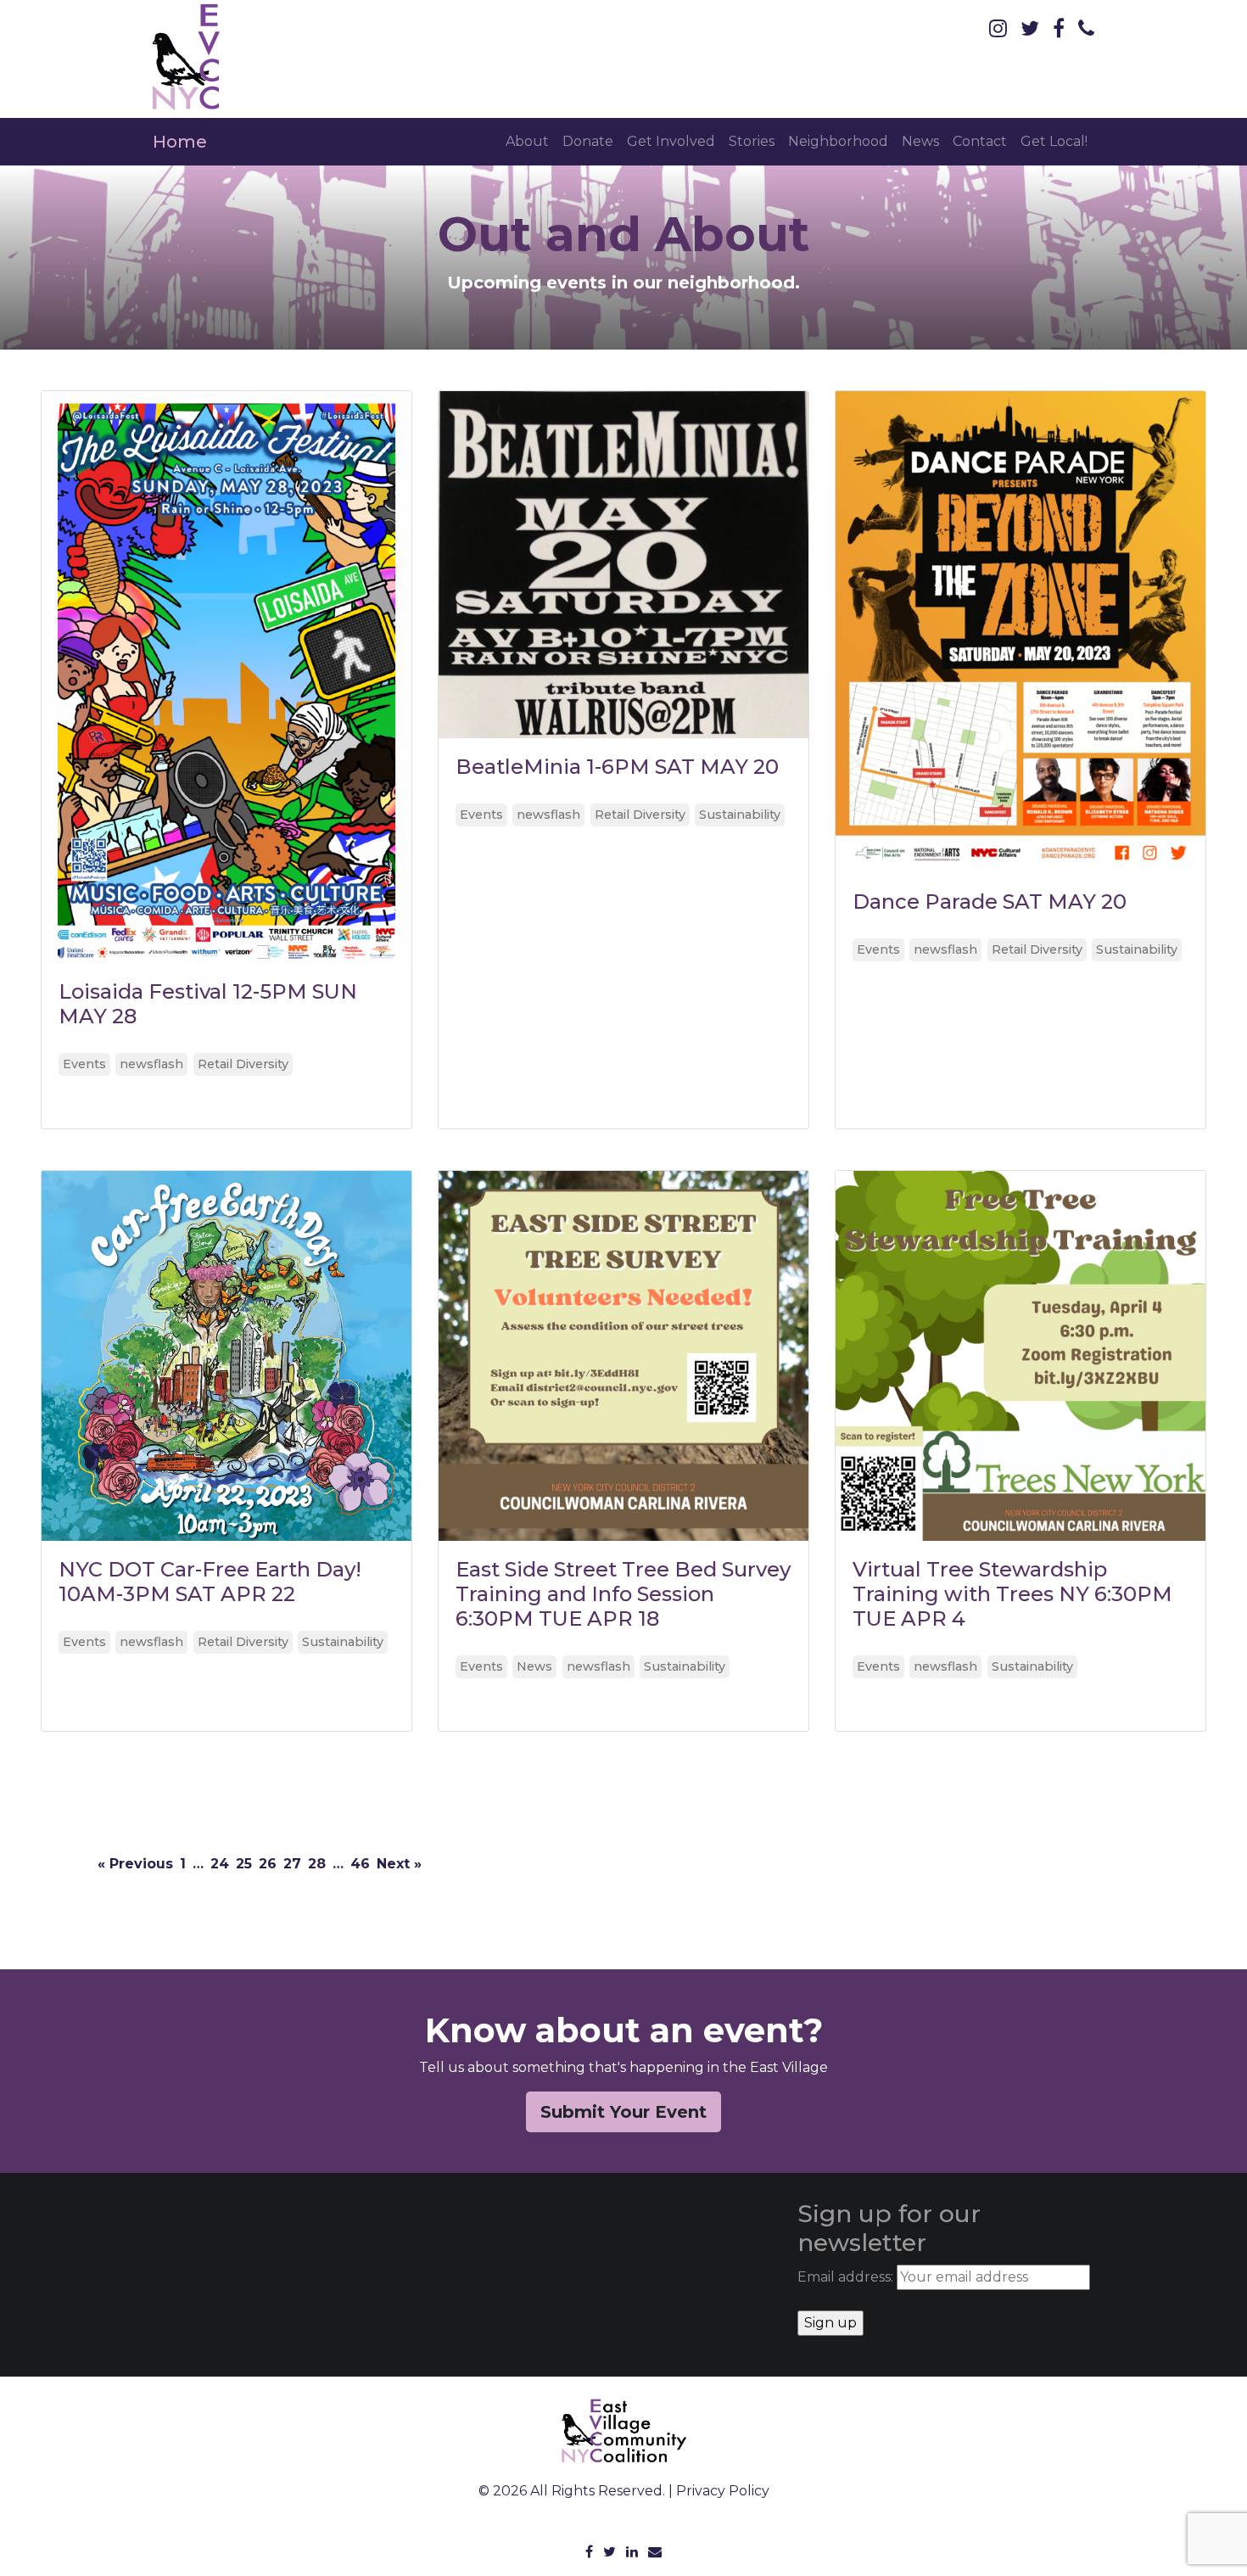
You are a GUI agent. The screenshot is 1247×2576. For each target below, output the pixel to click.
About (527, 141)
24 (220, 1864)
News (920, 141)
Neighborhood (838, 141)
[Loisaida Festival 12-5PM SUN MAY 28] (226, 677)
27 (292, 1864)
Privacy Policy (723, 2491)
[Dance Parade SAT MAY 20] (1021, 632)
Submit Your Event (623, 2112)
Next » (399, 1864)
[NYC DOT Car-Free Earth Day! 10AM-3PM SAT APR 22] (226, 1356)
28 (317, 1864)
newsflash (151, 1064)
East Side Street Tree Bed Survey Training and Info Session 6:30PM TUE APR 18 (623, 1594)
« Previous (135, 1864)
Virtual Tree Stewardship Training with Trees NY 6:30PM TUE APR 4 (1012, 1594)
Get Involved (671, 141)
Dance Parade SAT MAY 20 (990, 902)
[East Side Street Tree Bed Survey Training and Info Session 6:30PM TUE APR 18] (623, 1356)
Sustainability (740, 815)
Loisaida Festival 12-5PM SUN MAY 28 (208, 1004)
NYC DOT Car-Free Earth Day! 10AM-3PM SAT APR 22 (210, 1582)
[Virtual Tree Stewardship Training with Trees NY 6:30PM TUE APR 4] (1021, 1356)
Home (180, 142)
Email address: (847, 2277)
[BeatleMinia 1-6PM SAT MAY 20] (623, 565)
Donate (588, 141)
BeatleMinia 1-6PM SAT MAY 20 (617, 767)
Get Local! (1054, 141)
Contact (980, 141)
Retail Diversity (243, 1064)
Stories (752, 141)
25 (244, 1864)
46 (360, 1864)
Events (84, 1064)
